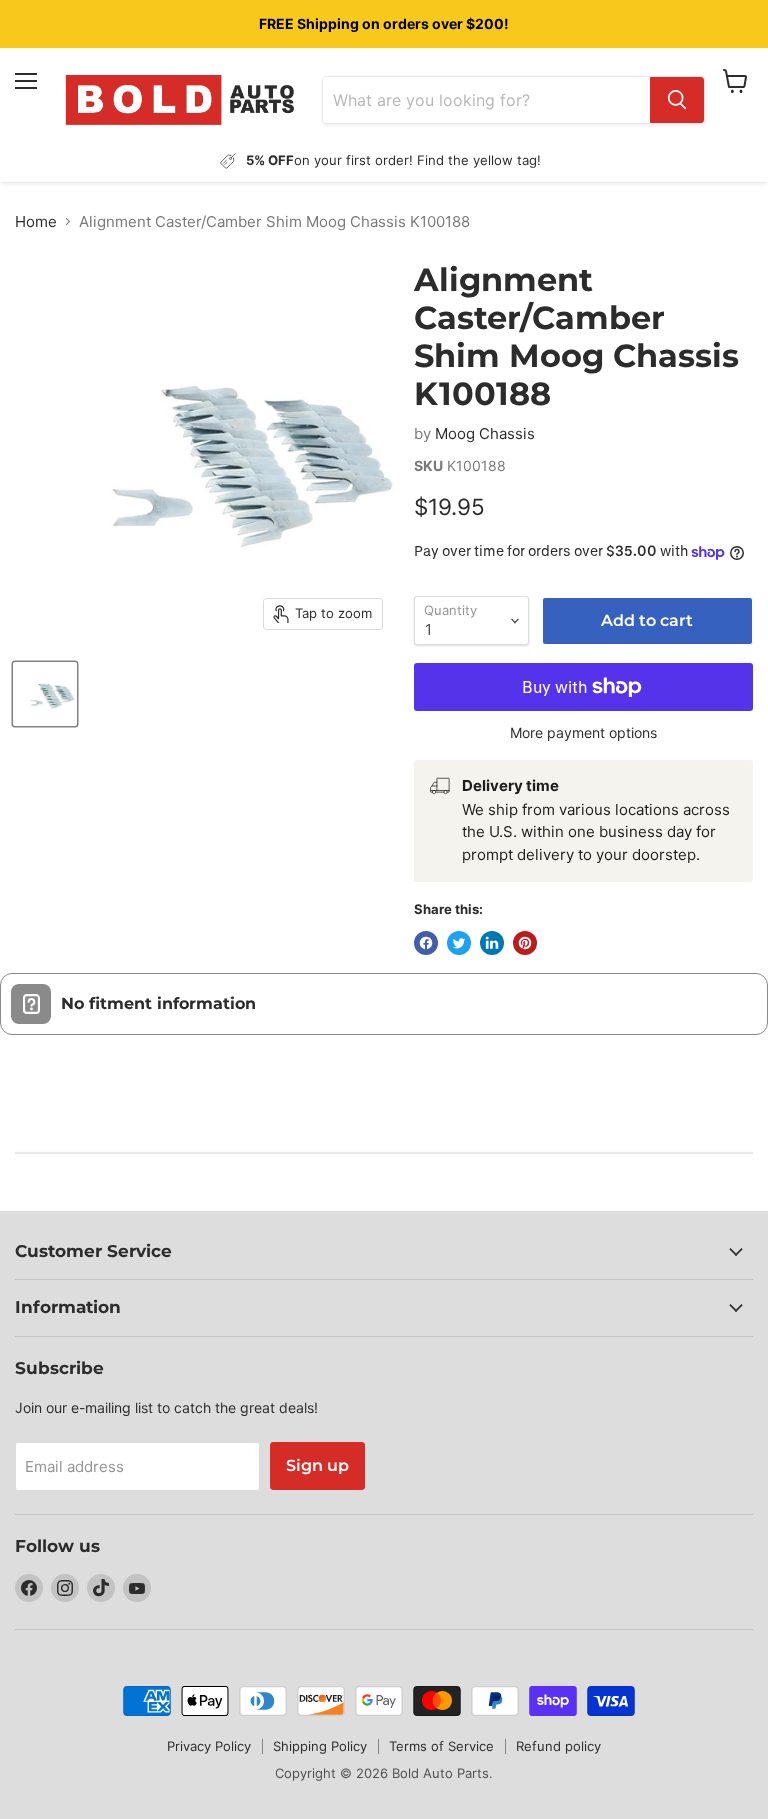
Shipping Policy (320, 1746)
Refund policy (558, 1746)
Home (36, 221)
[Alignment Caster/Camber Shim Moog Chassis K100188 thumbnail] (45, 694)
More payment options (583, 733)
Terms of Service (441, 1746)
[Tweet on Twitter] (459, 943)
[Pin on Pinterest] (525, 943)
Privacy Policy (209, 1746)
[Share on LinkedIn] (492, 943)
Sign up (317, 1465)
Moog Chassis (485, 433)
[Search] (677, 100)
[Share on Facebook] (426, 943)
